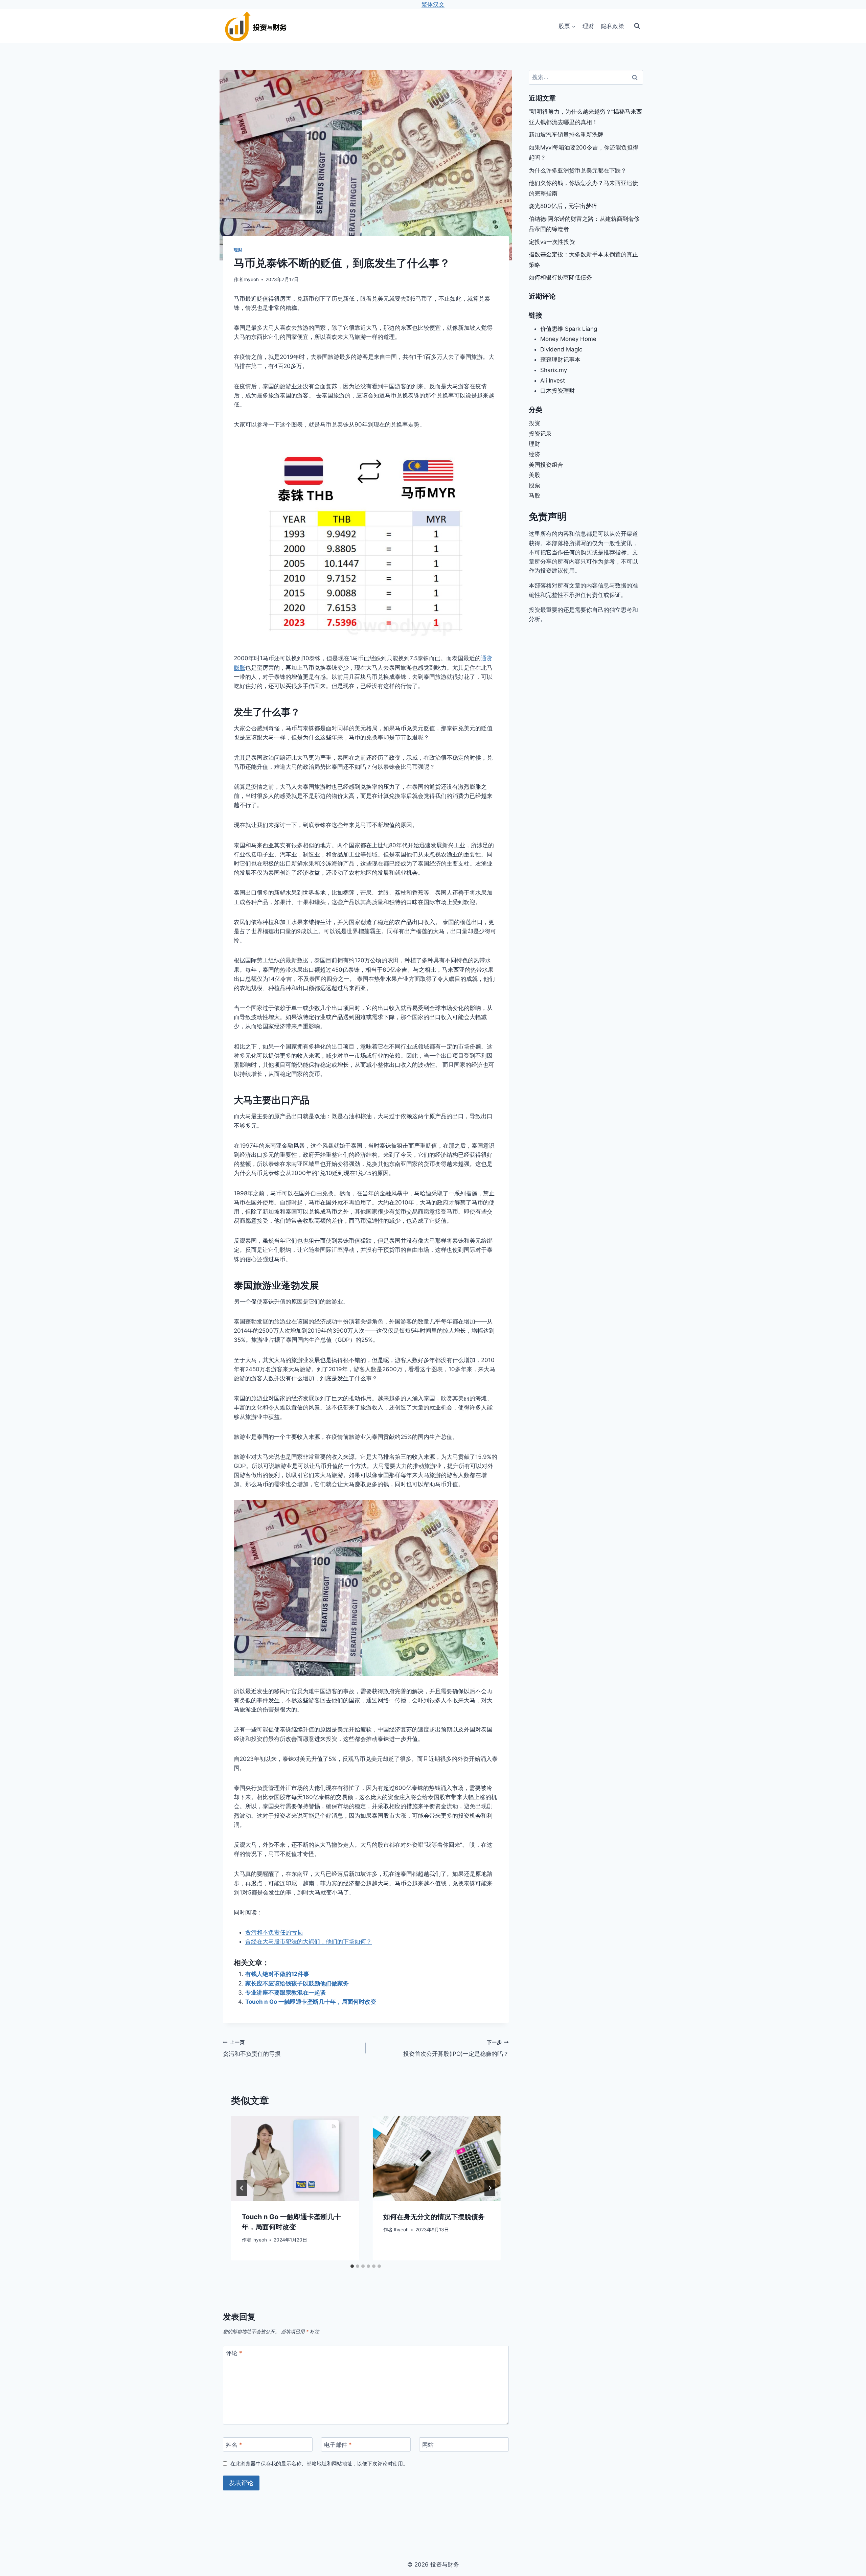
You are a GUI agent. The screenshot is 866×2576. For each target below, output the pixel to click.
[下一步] (490, 2188)
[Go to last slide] (242, 2188)
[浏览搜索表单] (637, 26)
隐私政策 (613, 26)
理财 (588, 26)
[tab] (352, 2266)
